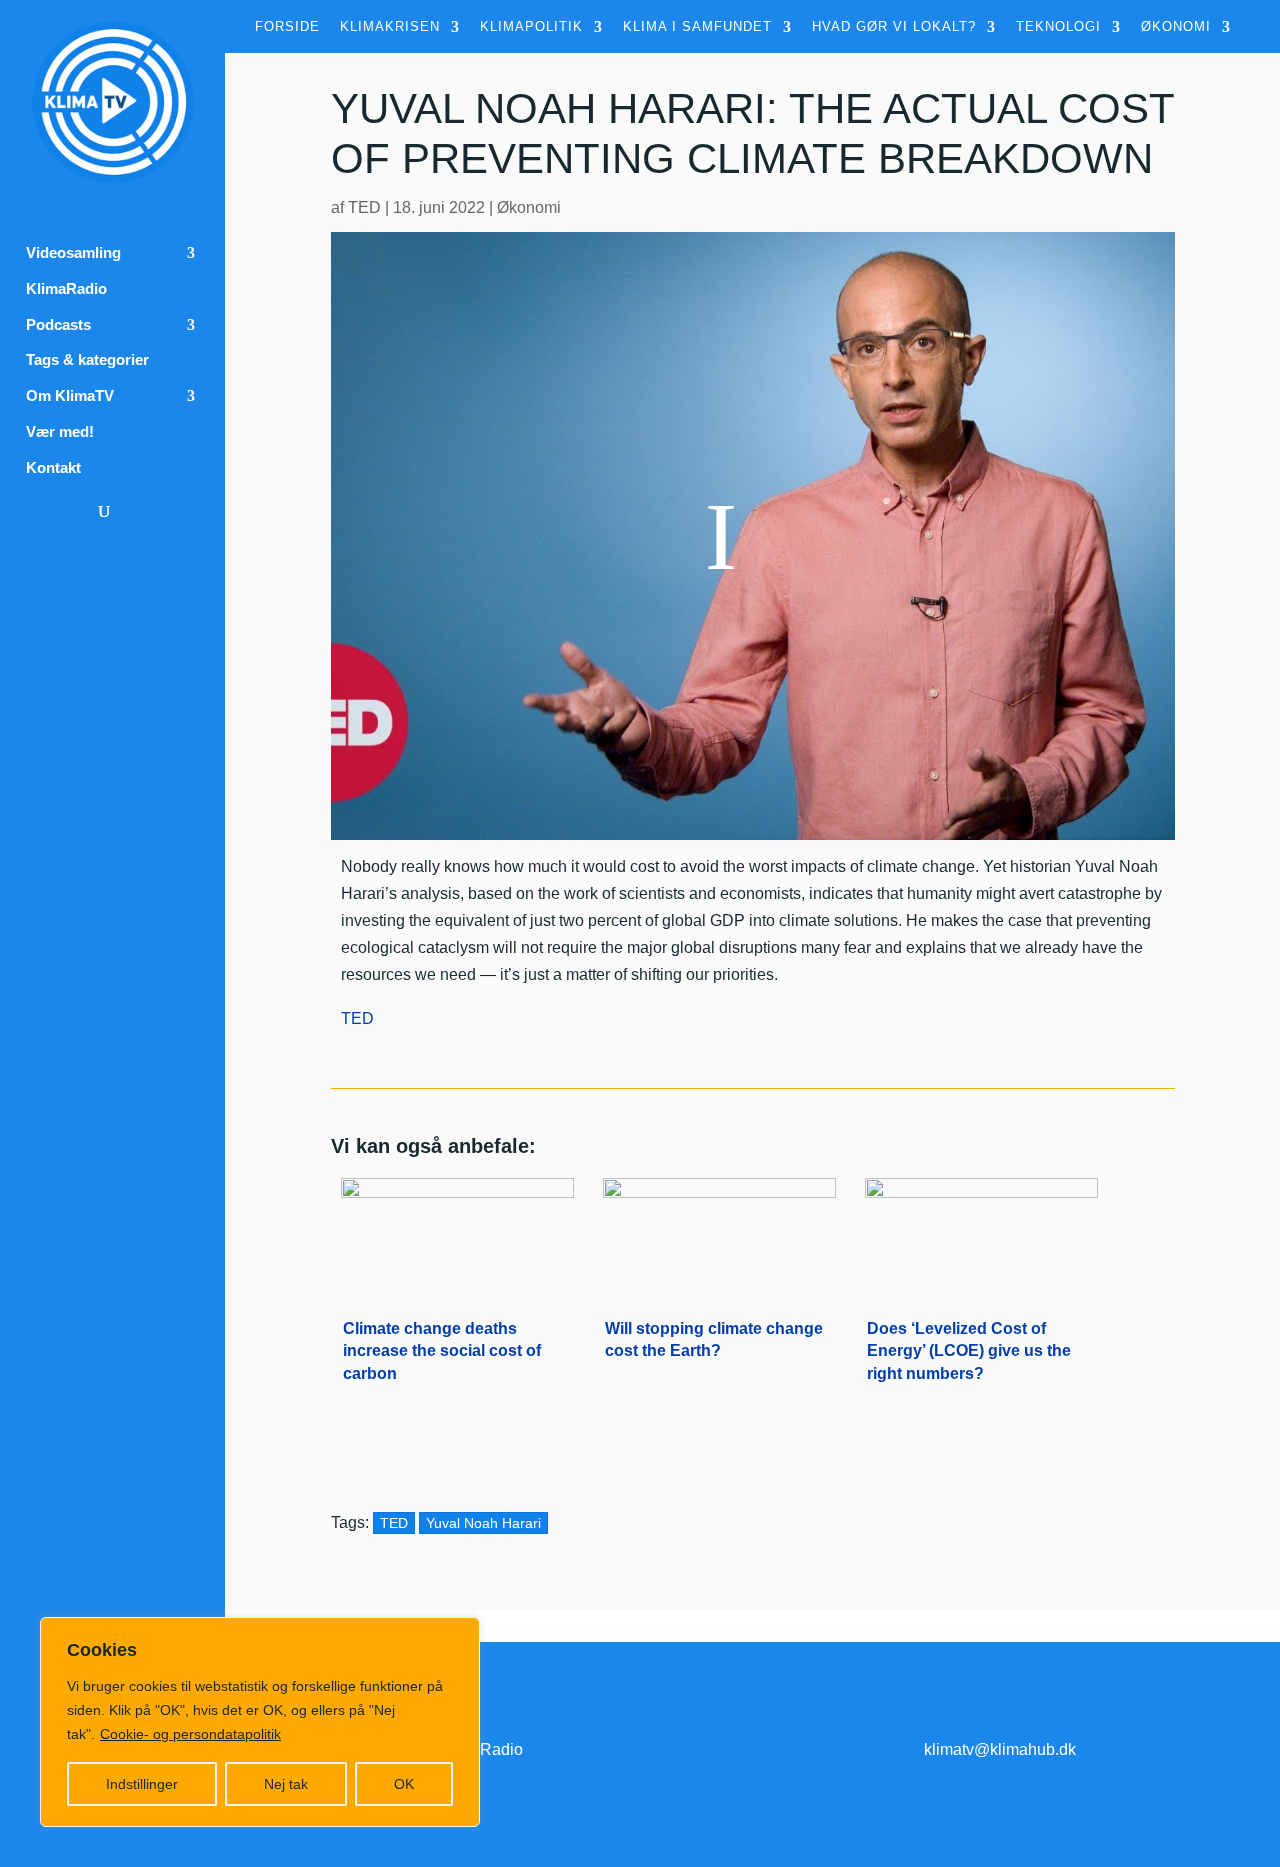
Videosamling (73, 253)
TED (364, 207)
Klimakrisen (390, 27)
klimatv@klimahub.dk (1000, 1749)
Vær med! (60, 432)
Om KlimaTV (70, 396)
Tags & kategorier (87, 360)
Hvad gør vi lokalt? (894, 27)
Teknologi (1058, 27)
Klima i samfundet (697, 27)
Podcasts (58, 325)
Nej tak (286, 1784)
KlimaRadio (66, 289)
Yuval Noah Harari (483, 1523)
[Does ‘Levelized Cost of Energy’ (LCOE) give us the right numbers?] (981, 1233)
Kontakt (53, 468)
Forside (287, 27)
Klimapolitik (531, 27)
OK (404, 1784)
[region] (260, 1722)
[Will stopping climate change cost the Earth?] (719, 1233)
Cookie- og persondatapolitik (190, 1734)
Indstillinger (142, 1784)
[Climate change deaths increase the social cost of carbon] (457, 1233)
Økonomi (1176, 27)
